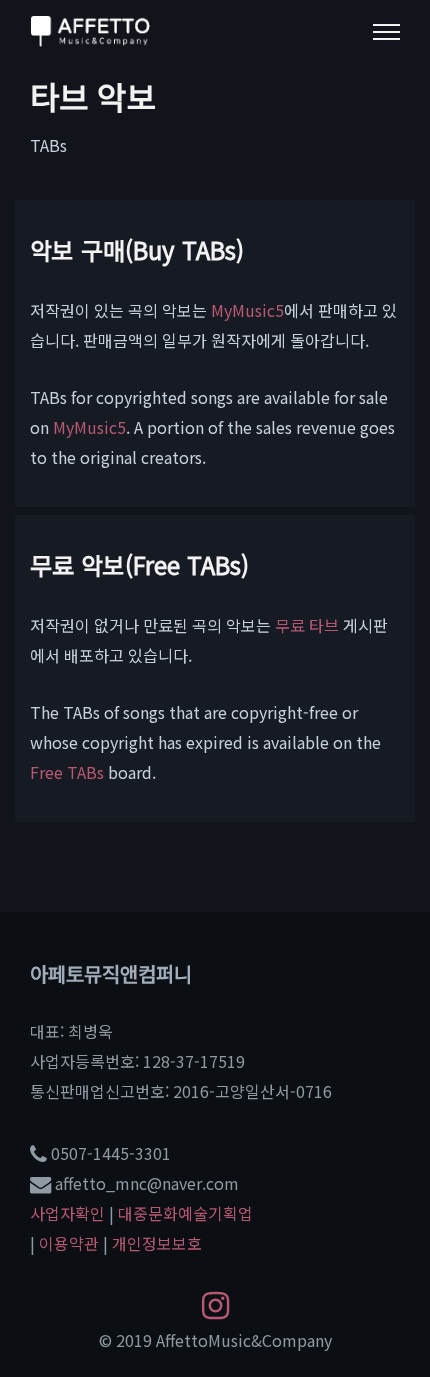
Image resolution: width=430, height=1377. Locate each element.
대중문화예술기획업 (185, 1213)
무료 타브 (307, 625)
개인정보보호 (157, 1243)
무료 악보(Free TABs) (139, 564)
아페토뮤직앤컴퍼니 (111, 973)
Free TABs (67, 772)
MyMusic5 (247, 310)
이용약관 (69, 1243)
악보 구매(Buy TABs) (137, 249)
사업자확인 (67, 1213)
